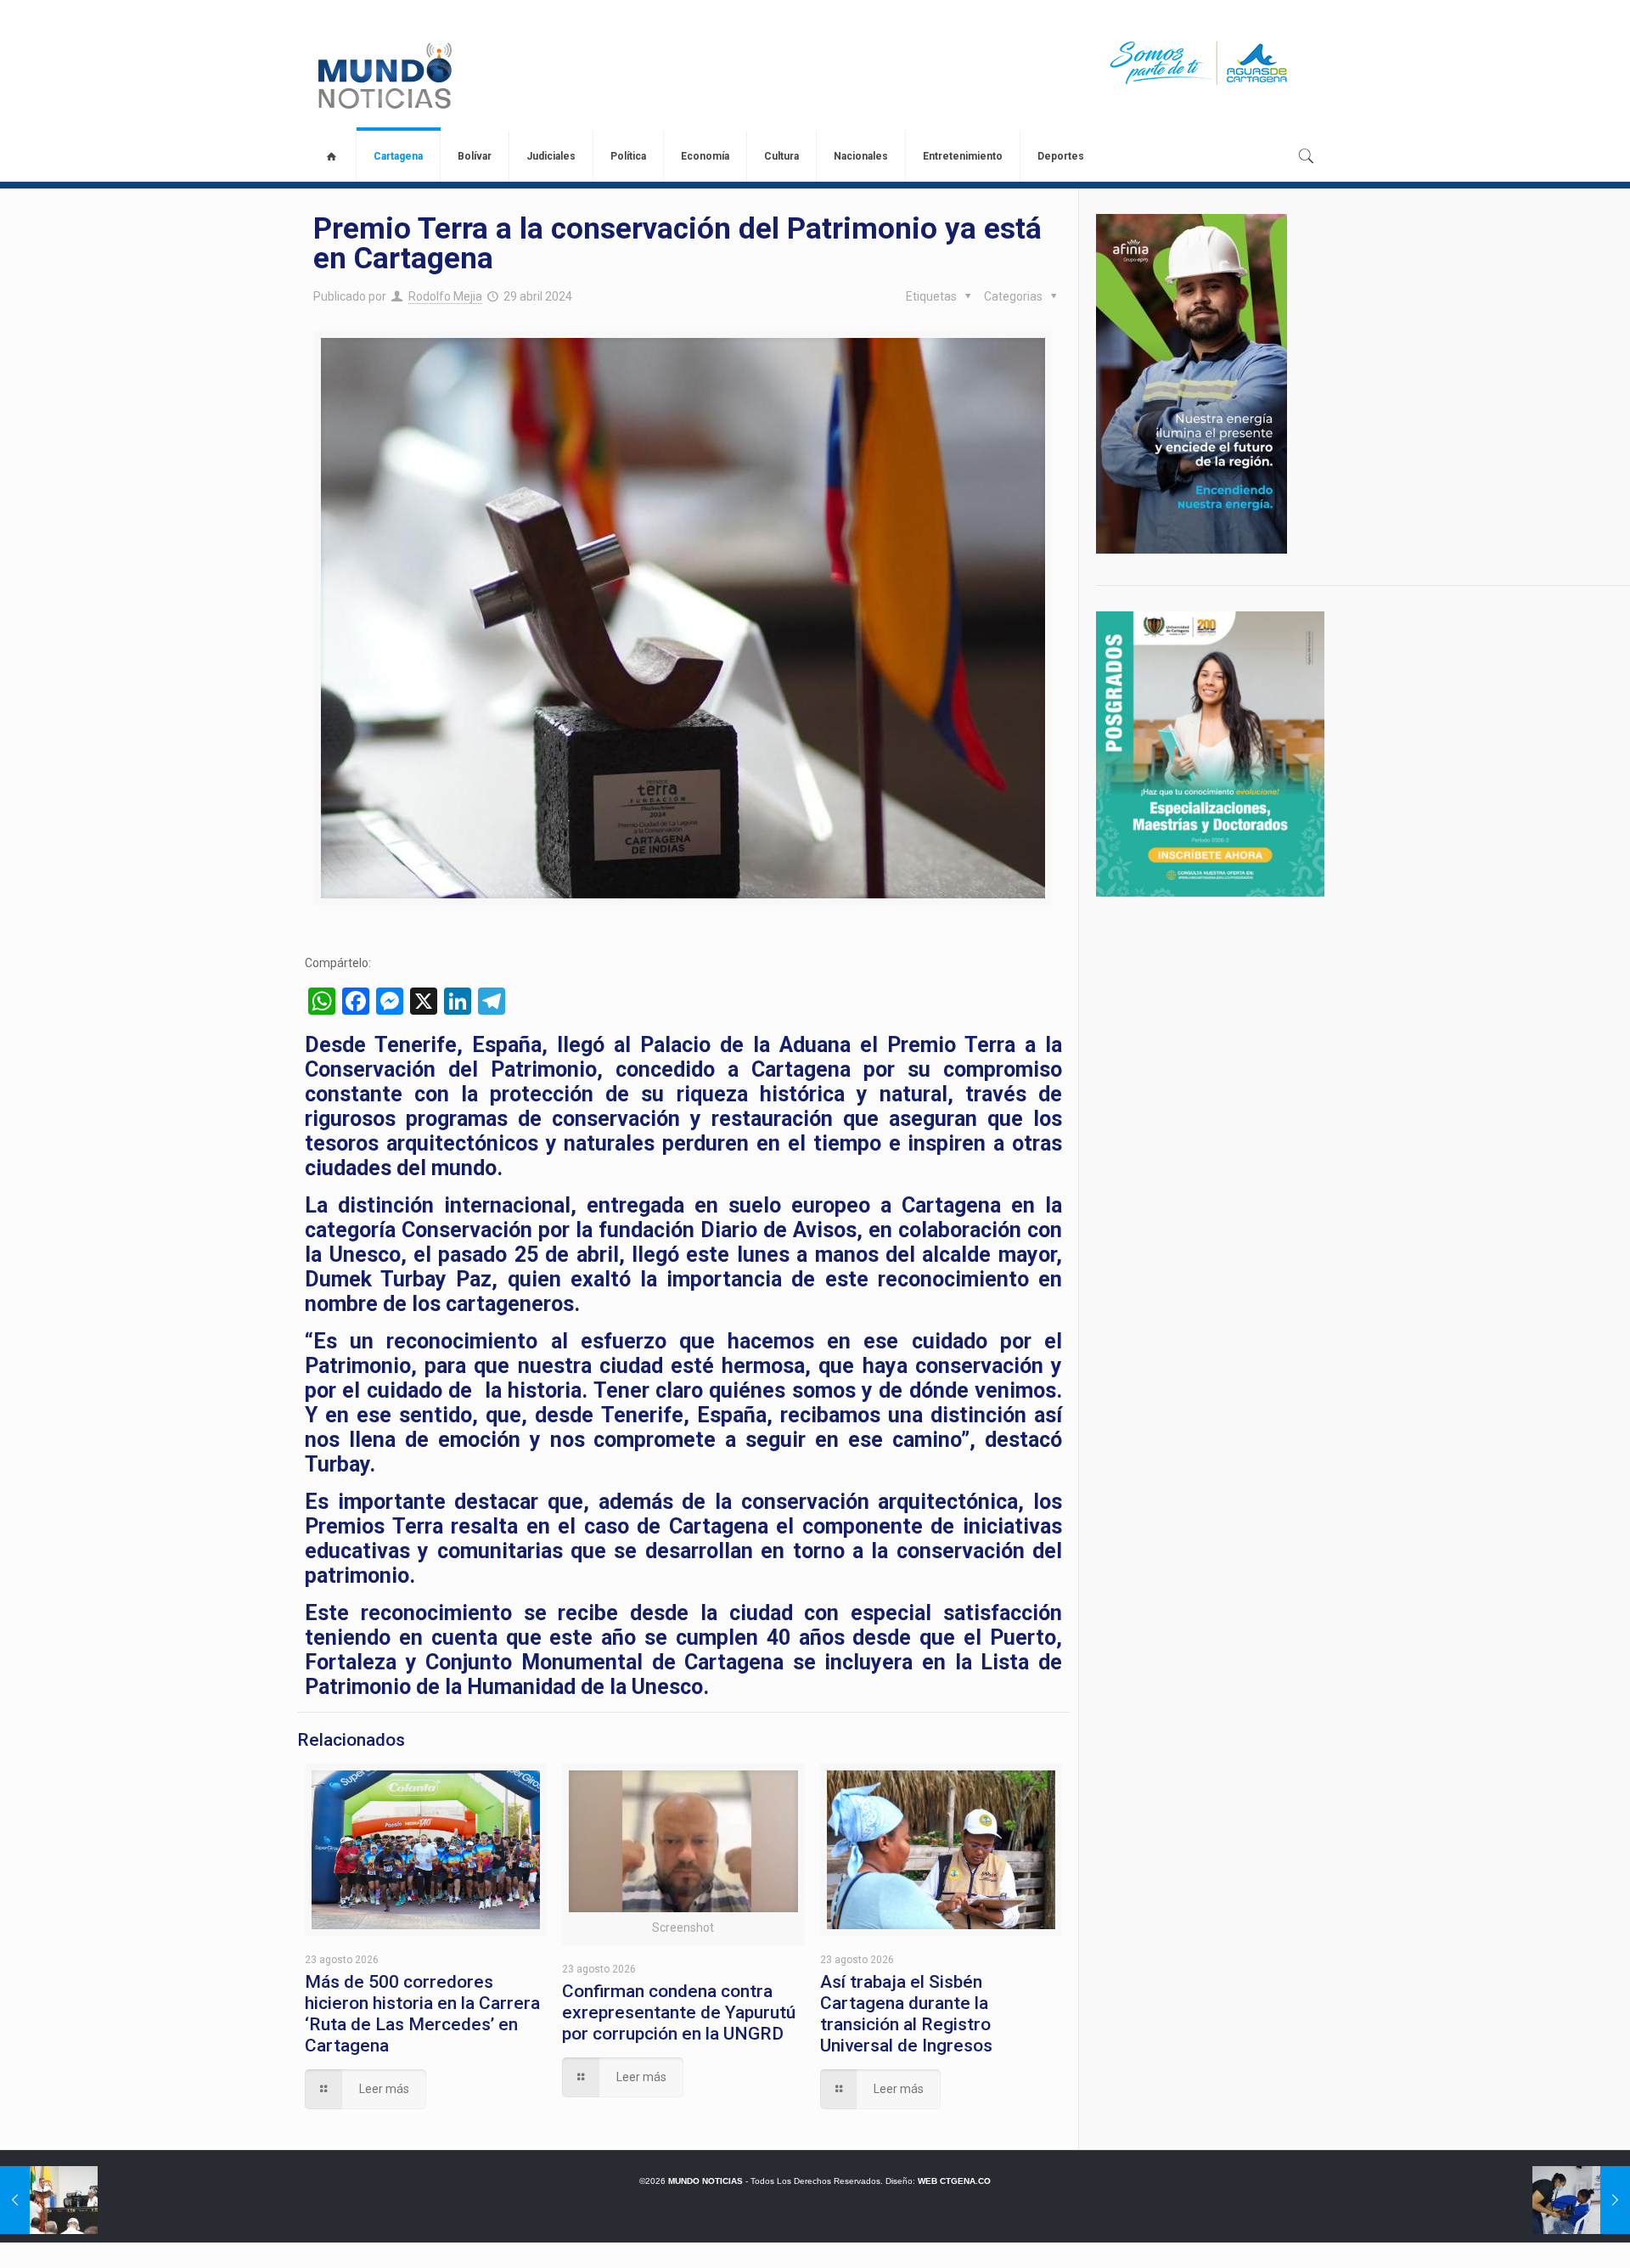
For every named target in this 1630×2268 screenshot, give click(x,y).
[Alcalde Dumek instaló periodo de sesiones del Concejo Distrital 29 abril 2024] (49, 2200)
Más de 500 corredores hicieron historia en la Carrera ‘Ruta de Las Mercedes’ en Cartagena (422, 2014)
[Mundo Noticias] (383, 76)
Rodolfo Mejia (445, 296)
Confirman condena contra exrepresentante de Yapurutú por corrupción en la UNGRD (679, 2012)
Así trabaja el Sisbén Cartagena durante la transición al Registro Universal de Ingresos (906, 2014)
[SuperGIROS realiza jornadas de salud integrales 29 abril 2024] (1581, 2200)
